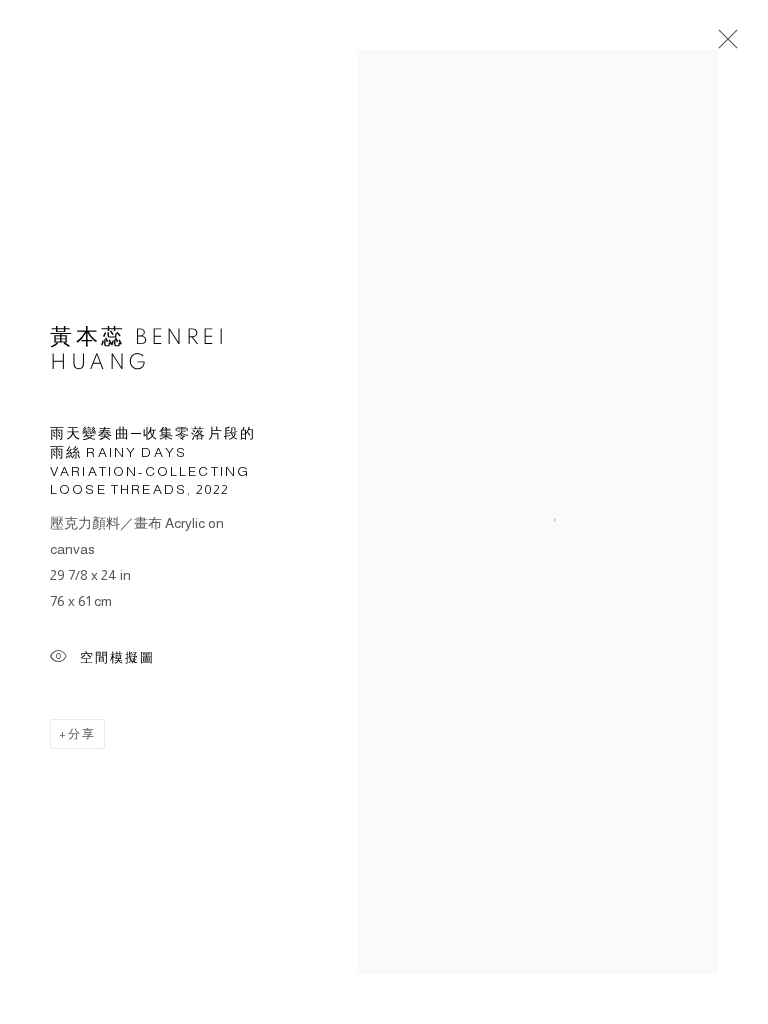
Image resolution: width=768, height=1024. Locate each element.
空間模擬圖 (117, 658)
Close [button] (723, 45)
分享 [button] (82, 734)
